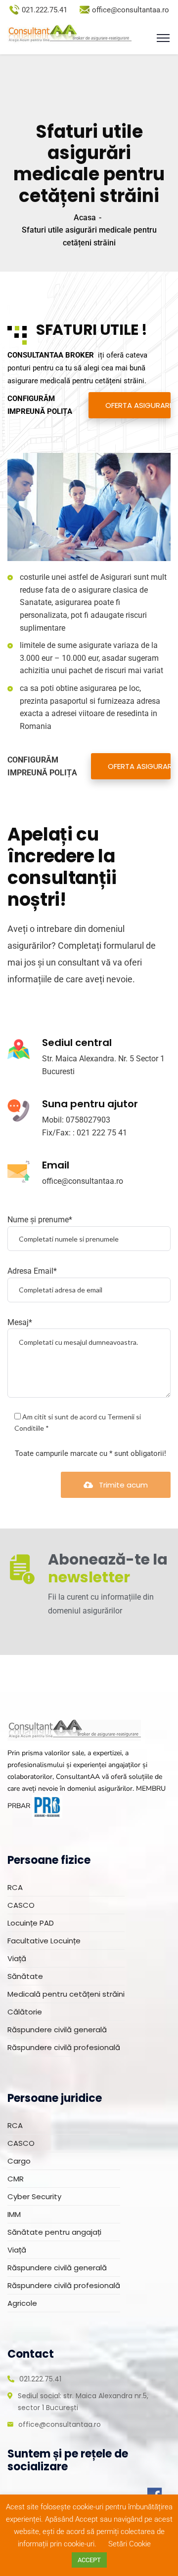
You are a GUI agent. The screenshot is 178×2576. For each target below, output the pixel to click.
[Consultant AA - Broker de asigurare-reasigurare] (69, 34)
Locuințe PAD (31, 1923)
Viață (17, 1958)
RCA (15, 1887)
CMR (16, 2179)
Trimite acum (123, 1485)
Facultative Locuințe (44, 1941)
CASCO (21, 1905)
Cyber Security (34, 2196)
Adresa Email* (32, 1271)
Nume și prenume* (40, 1220)
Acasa (85, 218)
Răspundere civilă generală (57, 2030)
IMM (14, 2214)
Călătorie (25, 2012)
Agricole (22, 2303)
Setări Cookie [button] (130, 2544)
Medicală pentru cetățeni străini (66, 1994)
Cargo (19, 2161)
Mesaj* (20, 1322)
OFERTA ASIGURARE (138, 405)
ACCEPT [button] (89, 2560)
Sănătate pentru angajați (54, 2232)
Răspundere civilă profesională (64, 2047)
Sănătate (25, 1976)
